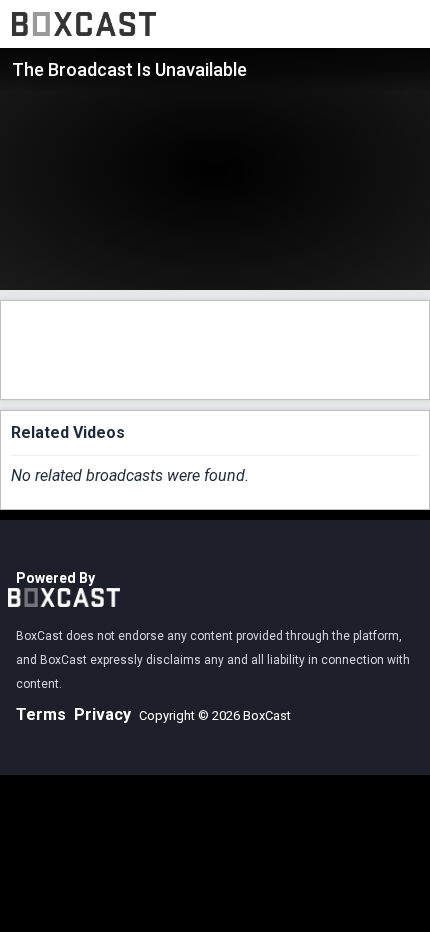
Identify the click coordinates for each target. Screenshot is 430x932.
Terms (41, 714)
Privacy (102, 714)
